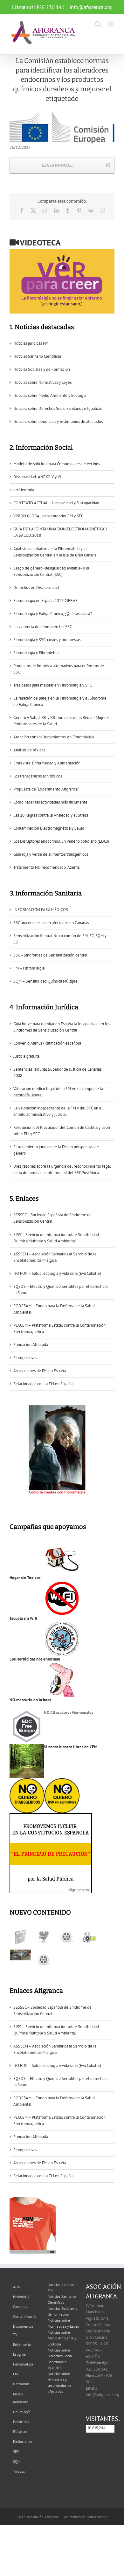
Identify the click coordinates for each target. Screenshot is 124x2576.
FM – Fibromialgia (29, 968)
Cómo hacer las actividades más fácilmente (50, 802)
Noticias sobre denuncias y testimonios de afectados (58, 421)
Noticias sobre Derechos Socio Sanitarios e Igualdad (58, 408)
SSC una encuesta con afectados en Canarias (51, 923)
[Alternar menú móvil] (111, 24)
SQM (17, 2461)
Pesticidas (21, 2422)
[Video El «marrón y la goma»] (43, 1937)
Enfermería (22, 2344)
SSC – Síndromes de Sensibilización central (50, 955)
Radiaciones (23, 2441)
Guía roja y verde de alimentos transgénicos (51, 854)
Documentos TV (23, 2330)
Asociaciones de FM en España (40, 1371)
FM (15, 2374)
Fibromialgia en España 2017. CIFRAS (45, 601)
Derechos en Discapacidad (36, 587)
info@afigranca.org (91, 7)
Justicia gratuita (26, 1056)
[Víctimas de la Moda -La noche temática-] (66, 1937)
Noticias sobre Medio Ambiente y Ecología (50, 395)
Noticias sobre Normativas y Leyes (42, 382)
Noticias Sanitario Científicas (37, 356)
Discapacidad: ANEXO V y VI (37, 477)
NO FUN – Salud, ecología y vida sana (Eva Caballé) (57, 1273)
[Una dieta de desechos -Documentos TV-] (89, 1937)
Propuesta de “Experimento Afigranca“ (46, 789)
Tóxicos (19, 2471)
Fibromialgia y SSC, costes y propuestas (47, 640)
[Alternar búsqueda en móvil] (98, 24)
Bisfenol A (21, 2297)
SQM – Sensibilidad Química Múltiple (45, 981)
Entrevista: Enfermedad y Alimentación (47, 763)
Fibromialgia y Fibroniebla (36, 653)
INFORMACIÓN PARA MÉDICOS (41, 910)
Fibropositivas (25, 1358)
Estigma (19, 2354)
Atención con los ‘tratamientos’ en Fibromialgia (54, 737)
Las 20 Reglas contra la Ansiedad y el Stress (51, 815)
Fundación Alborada (31, 1345)
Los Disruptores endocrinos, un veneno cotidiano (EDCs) (61, 841)
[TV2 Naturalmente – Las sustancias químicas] (21, 1955)
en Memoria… (25, 490)
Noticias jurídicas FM (31, 343)
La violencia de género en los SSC (43, 627)
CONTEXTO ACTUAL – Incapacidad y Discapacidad (56, 503)
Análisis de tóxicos (29, 750)
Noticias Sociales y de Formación (42, 369)
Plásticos (20, 2431)
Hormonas (21, 2384)
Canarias (20, 2307)
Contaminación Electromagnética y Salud (49, 828)
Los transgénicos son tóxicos (38, 776)
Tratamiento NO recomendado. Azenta (46, 867)
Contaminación (25, 2316)
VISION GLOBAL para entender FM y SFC (48, 516)
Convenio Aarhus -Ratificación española (47, 1043)
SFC (16, 2452)
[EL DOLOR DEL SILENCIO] (21, 1937)
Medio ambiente (21, 2398)
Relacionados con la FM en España (43, 1384)
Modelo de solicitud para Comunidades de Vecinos (57, 464)
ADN (17, 2287)
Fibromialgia (23, 2364)
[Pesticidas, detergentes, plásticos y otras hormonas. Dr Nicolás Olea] (43, 1960)
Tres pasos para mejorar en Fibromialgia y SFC (53, 685)
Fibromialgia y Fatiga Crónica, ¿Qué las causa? (53, 614)
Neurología (22, 2412)
